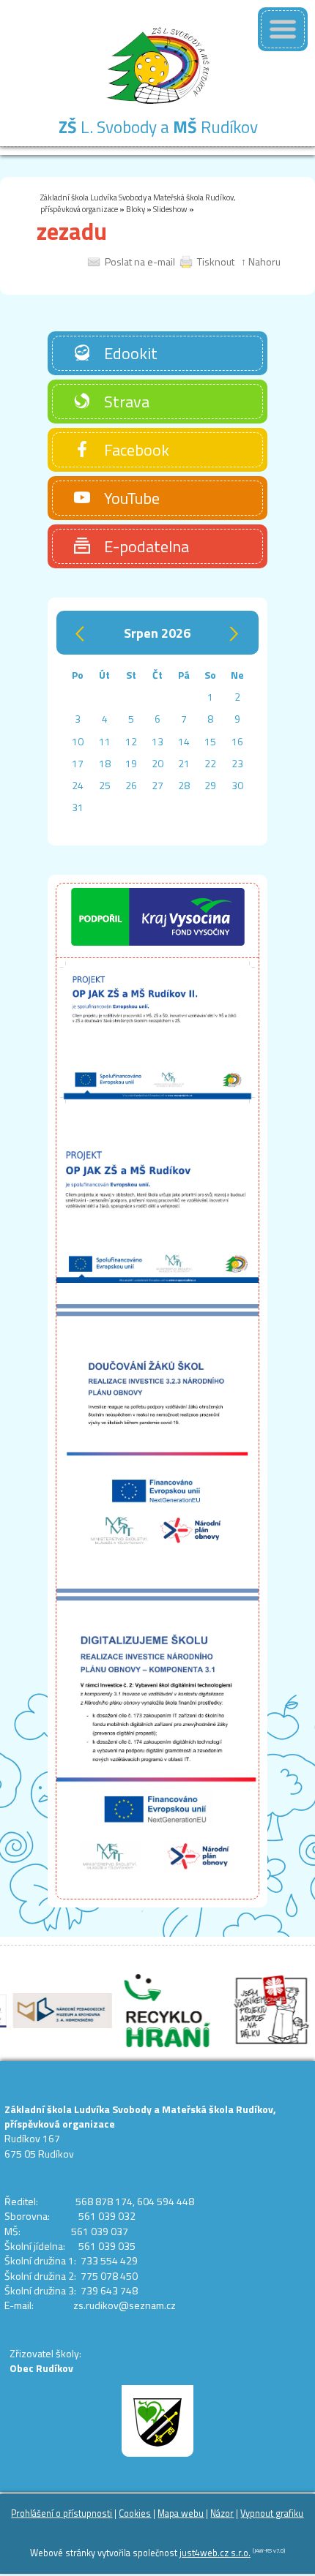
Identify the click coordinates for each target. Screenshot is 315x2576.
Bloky (136, 209)
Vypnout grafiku (272, 2513)
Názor (222, 2513)
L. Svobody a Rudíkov (158, 127)
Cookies (135, 2513)
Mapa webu (181, 2513)
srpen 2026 (157, 632)
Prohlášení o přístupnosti (62, 2513)
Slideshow (170, 209)
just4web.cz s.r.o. (215, 2553)
